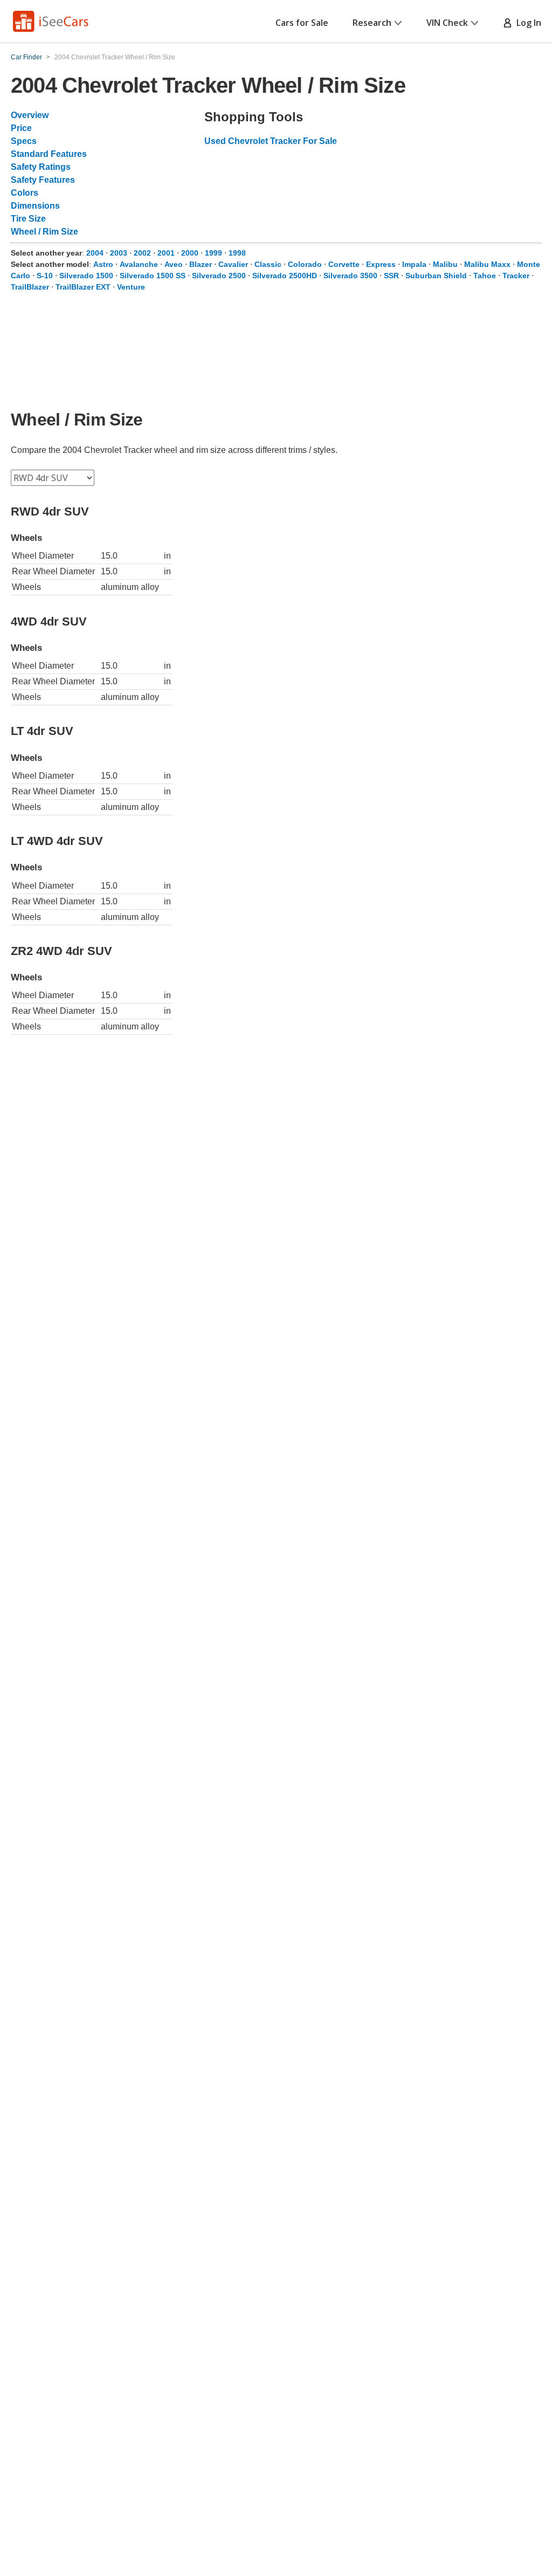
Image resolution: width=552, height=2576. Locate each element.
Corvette (344, 264)
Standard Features (49, 154)
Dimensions (35, 206)
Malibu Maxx (487, 264)
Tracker (516, 276)
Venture (131, 287)
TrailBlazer (30, 287)
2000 (190, 253)
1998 (237, 253)
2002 (142, 253)
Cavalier (233, 264)
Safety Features (43, 180)
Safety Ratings (41, 167)
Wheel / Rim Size (44, 232)
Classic (268, 264)
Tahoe (485, 276)
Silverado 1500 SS (153, 276)
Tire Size (28, 219)
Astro (103, 264)
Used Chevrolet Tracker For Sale (271, 141)
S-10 (45, 276)
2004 (95, 253)
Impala (414, 264)
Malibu (445, 264)
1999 (213, 253)
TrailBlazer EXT (83, 287)
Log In (527, 23)
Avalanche (139, 264)
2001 (166, 253)
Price (21, 128)
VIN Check (447, 23)
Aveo (174, 264)
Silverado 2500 (219, 276)
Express (381, 264)
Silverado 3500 (350, 276)
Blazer (201, 264)
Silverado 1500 (86, 276)
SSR (391, 276)
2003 (119, 253)
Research (372, 23)
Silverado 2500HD (285, 276)
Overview (30, 115)
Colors (25, 193)
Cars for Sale (302, 23)
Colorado (305, 264)
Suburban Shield (436, 276)
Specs (24, 141)
